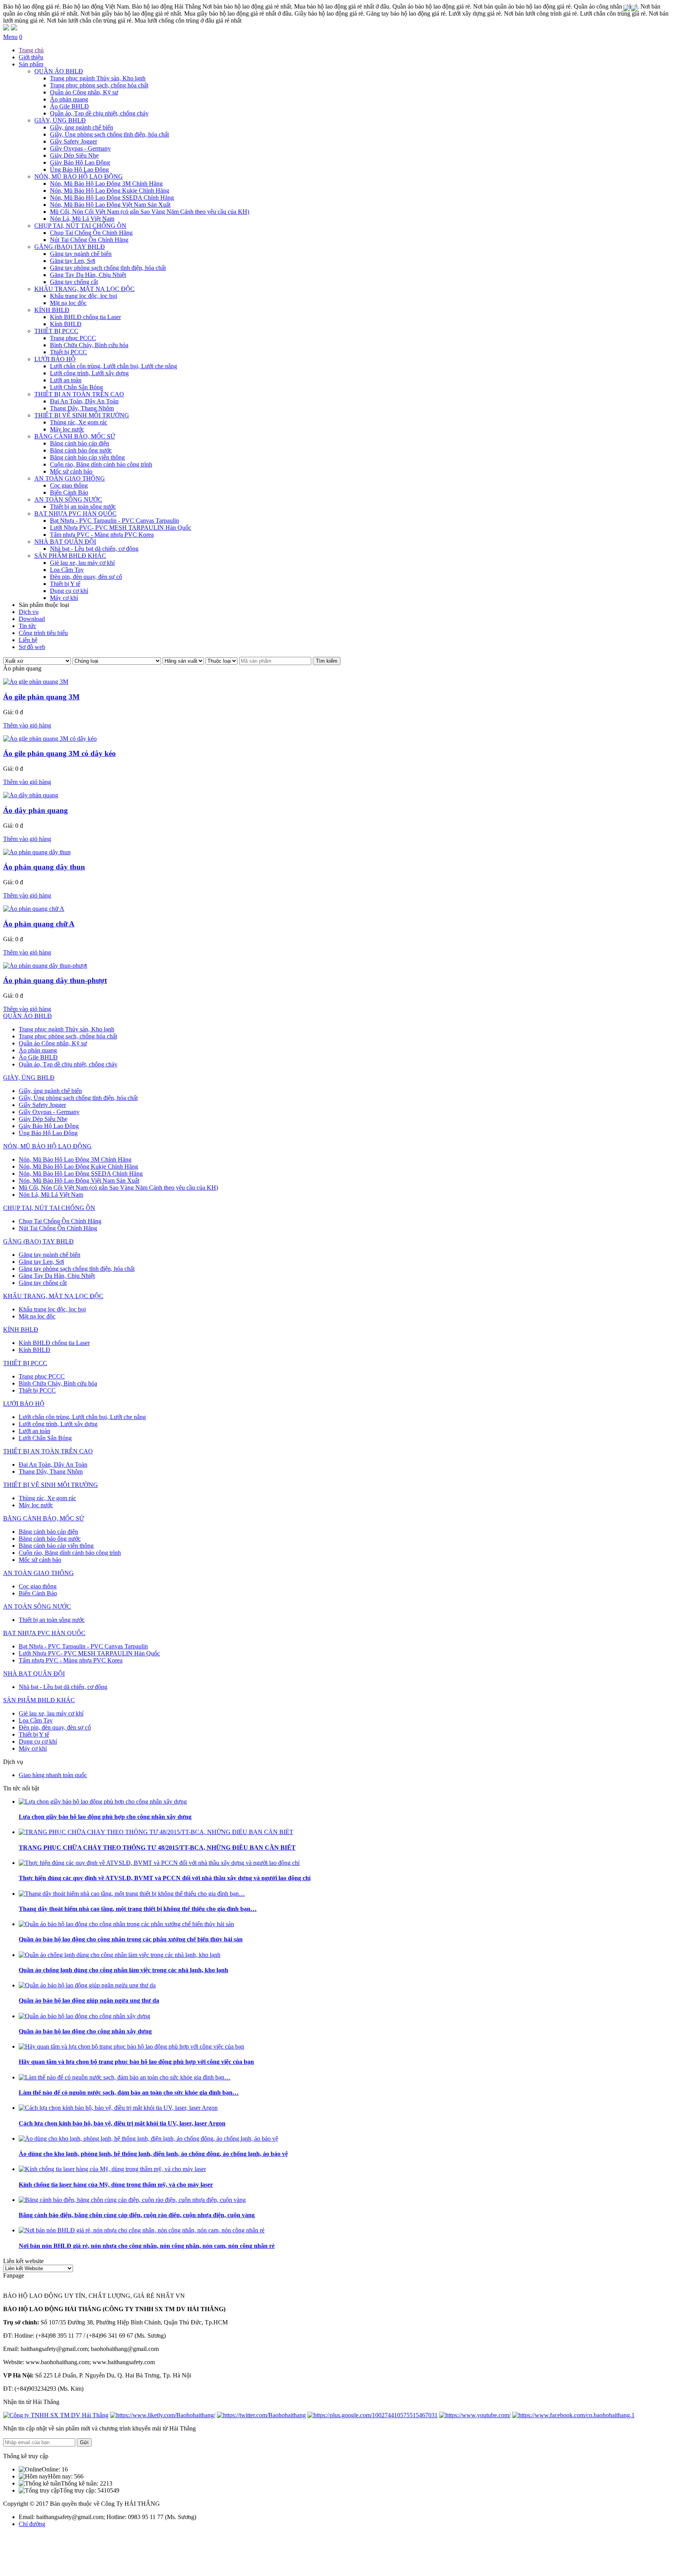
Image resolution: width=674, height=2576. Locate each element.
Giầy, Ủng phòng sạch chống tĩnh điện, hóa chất (109, 134)
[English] (634, 9)
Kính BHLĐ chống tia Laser (85, 317)
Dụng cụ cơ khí (69, 591)
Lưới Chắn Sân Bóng (76, 387)
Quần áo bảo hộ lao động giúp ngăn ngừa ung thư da (89, 2000)
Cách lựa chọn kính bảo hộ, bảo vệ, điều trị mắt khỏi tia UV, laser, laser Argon (122, 2123)
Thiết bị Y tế (65, 584)
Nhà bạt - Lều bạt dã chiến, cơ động (94, 549)
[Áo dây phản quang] (31, 795)
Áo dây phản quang (35, 810)
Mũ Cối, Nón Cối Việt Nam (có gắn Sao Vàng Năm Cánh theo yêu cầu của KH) (150, 212)
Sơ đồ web (32, 647)
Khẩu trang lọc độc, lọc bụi (83, 296)
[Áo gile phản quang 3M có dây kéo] (50, 739)
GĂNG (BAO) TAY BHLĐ (70, 247)
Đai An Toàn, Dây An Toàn (84, 401)
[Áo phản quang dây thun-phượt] (45, 966)
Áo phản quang (69, 99)
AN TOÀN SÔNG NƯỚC (68, 499)
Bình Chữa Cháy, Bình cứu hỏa (89, 345)
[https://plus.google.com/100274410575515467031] (372, 2415)
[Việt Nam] (626, 9)
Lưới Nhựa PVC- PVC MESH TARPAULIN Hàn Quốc (121, 528)
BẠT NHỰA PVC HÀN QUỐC (75, 514)
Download (32, 619)
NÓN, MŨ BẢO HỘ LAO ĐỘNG (79, 177)
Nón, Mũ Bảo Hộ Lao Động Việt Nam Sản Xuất (110, 205)
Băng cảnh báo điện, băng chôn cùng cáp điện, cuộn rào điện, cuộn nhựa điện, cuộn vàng (137, 2215)
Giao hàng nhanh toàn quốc (53, 1775)
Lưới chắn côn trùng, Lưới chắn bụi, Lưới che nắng (114, 366)
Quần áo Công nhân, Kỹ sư (84, 92)
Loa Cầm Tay (67, 570)
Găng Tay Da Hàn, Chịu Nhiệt (88, 275)
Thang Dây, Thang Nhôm (82, 408)
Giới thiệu (31, 57)
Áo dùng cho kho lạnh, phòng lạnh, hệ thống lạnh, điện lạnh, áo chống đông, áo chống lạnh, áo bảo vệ (153, 2154)
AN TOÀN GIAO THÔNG (70, 478)
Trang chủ (31, 50)
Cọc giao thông (69, 485)
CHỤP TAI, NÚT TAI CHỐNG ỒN (80, 226)
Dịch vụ (29, 612)
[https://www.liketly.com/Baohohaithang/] (163, 2415)
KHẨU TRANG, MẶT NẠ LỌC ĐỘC (84, 289)
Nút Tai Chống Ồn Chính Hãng (89, 240)
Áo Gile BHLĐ (69, 106)
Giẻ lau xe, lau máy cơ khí (82, 563)
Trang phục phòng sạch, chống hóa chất (99, 85)
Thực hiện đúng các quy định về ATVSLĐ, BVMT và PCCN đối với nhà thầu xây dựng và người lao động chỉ (165, 1878)
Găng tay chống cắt (74, 282)
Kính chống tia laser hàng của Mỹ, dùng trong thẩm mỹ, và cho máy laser (116, 2185)
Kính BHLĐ (66, 324)
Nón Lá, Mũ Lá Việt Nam (82, 219)
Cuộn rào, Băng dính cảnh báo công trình (101, 464)
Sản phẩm (31, 64)
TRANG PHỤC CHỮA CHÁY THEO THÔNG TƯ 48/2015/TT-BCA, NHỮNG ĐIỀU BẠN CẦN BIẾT (157, 1848)
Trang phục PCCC (73, 338)
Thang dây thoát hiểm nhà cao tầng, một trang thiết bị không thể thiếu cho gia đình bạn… (138, 1909)
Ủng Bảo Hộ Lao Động (79, 169)
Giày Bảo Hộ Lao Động (80, 162)
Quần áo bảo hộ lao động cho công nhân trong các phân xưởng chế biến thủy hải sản (131, 1939)
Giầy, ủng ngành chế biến (82, 127)
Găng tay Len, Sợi (73, 261)
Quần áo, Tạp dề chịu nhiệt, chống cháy (99, 113)
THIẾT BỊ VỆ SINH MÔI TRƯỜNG (82, 415)
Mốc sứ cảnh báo (71, 471)
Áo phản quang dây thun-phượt (55, 980)
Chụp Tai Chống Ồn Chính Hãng (91, 233)
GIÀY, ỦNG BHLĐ (60, 120)
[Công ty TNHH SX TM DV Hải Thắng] (56, 2415)
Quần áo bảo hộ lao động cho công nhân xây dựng (85, 2031)
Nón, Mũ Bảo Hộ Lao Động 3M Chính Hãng (106, 184)
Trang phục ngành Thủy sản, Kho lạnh (98, 78)
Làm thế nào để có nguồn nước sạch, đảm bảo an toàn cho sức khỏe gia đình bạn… (129, 2093)
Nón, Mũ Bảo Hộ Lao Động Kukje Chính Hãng (110, 191)
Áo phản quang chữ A (39, 924)
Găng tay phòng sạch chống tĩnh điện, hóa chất (108, 268)
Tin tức (27, 626)
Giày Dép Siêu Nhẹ (74, 155)
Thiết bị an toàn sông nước (83, 507)
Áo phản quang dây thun (44, 867)
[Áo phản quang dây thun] (37, 852)
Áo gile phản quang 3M (41, 697)
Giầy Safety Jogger (74, 141)
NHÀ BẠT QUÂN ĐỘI (65, 542)
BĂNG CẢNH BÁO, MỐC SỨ (75, 436)
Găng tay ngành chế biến (81, 254)
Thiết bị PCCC (68, 352)
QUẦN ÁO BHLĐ (59, 71)
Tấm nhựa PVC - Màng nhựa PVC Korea (102, 535)
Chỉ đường (32, 2524)
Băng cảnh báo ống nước (81, 450)
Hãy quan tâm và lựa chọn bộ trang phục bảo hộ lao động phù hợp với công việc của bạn (136, 2062)
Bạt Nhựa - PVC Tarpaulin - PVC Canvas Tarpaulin (114, 521)
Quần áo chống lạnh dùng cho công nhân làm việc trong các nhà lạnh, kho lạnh (123, 1970)
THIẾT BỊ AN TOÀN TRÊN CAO (79, 394)
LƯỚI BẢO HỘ (55, 359)
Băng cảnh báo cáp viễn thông (87, 457)
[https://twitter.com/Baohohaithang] (261, 2415)
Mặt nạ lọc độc (68, 303)
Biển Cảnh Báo (69, 492)
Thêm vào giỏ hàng (27, 725)
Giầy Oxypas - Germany (80, 148)
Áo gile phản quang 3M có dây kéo (59, 753)
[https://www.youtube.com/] (475, 2415)
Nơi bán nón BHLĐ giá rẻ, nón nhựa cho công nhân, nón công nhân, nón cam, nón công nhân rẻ (147, 2246)
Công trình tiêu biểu (43, 633)
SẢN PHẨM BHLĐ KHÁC (70, 556)
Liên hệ (28, 640)
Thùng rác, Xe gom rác (79, 422)
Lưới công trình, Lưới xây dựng (89, 373)
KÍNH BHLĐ (52, 310)
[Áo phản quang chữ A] (34, 909)
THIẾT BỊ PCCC (56, 331)
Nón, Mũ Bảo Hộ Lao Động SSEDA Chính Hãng (112, 198)
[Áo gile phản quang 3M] (36, 682)
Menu (10, 37)
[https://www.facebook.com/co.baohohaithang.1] (573, 2415)
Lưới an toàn (66, 380)
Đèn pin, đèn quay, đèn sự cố (86, 577)
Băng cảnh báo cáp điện (80, 443)
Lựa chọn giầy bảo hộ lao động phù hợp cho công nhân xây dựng (105, 1817)
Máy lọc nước (67, 429)
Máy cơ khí (64, 598)
